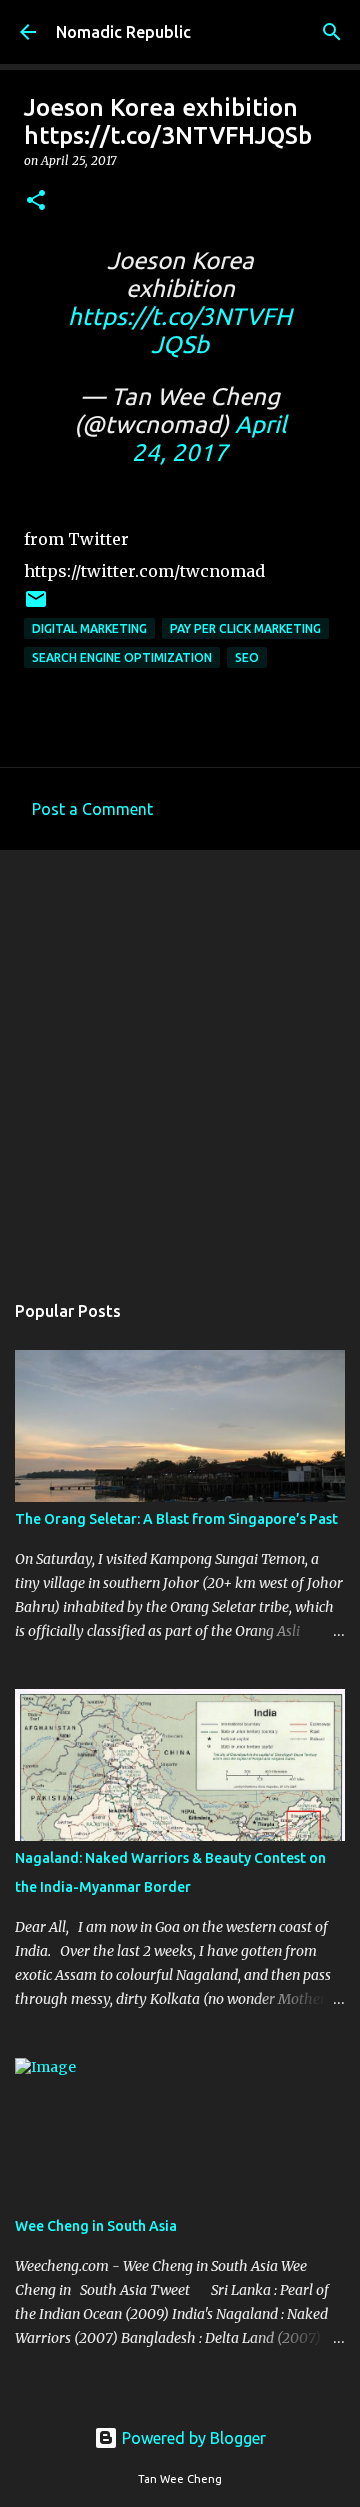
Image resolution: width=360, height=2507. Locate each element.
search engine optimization (122, 657)
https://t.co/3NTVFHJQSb (180, 330)
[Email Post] (36, 606)
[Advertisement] (180, 1060)
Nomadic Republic (123, 32)
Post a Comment (92, 809)
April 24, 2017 (209, 438)
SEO (247, 657)
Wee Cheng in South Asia (96, 2226)
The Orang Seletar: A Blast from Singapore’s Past (176, 1519)
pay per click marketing (245, 628)
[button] (36, 201)
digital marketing (89, 628)
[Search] (332, 32)
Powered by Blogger (192, 2438)
